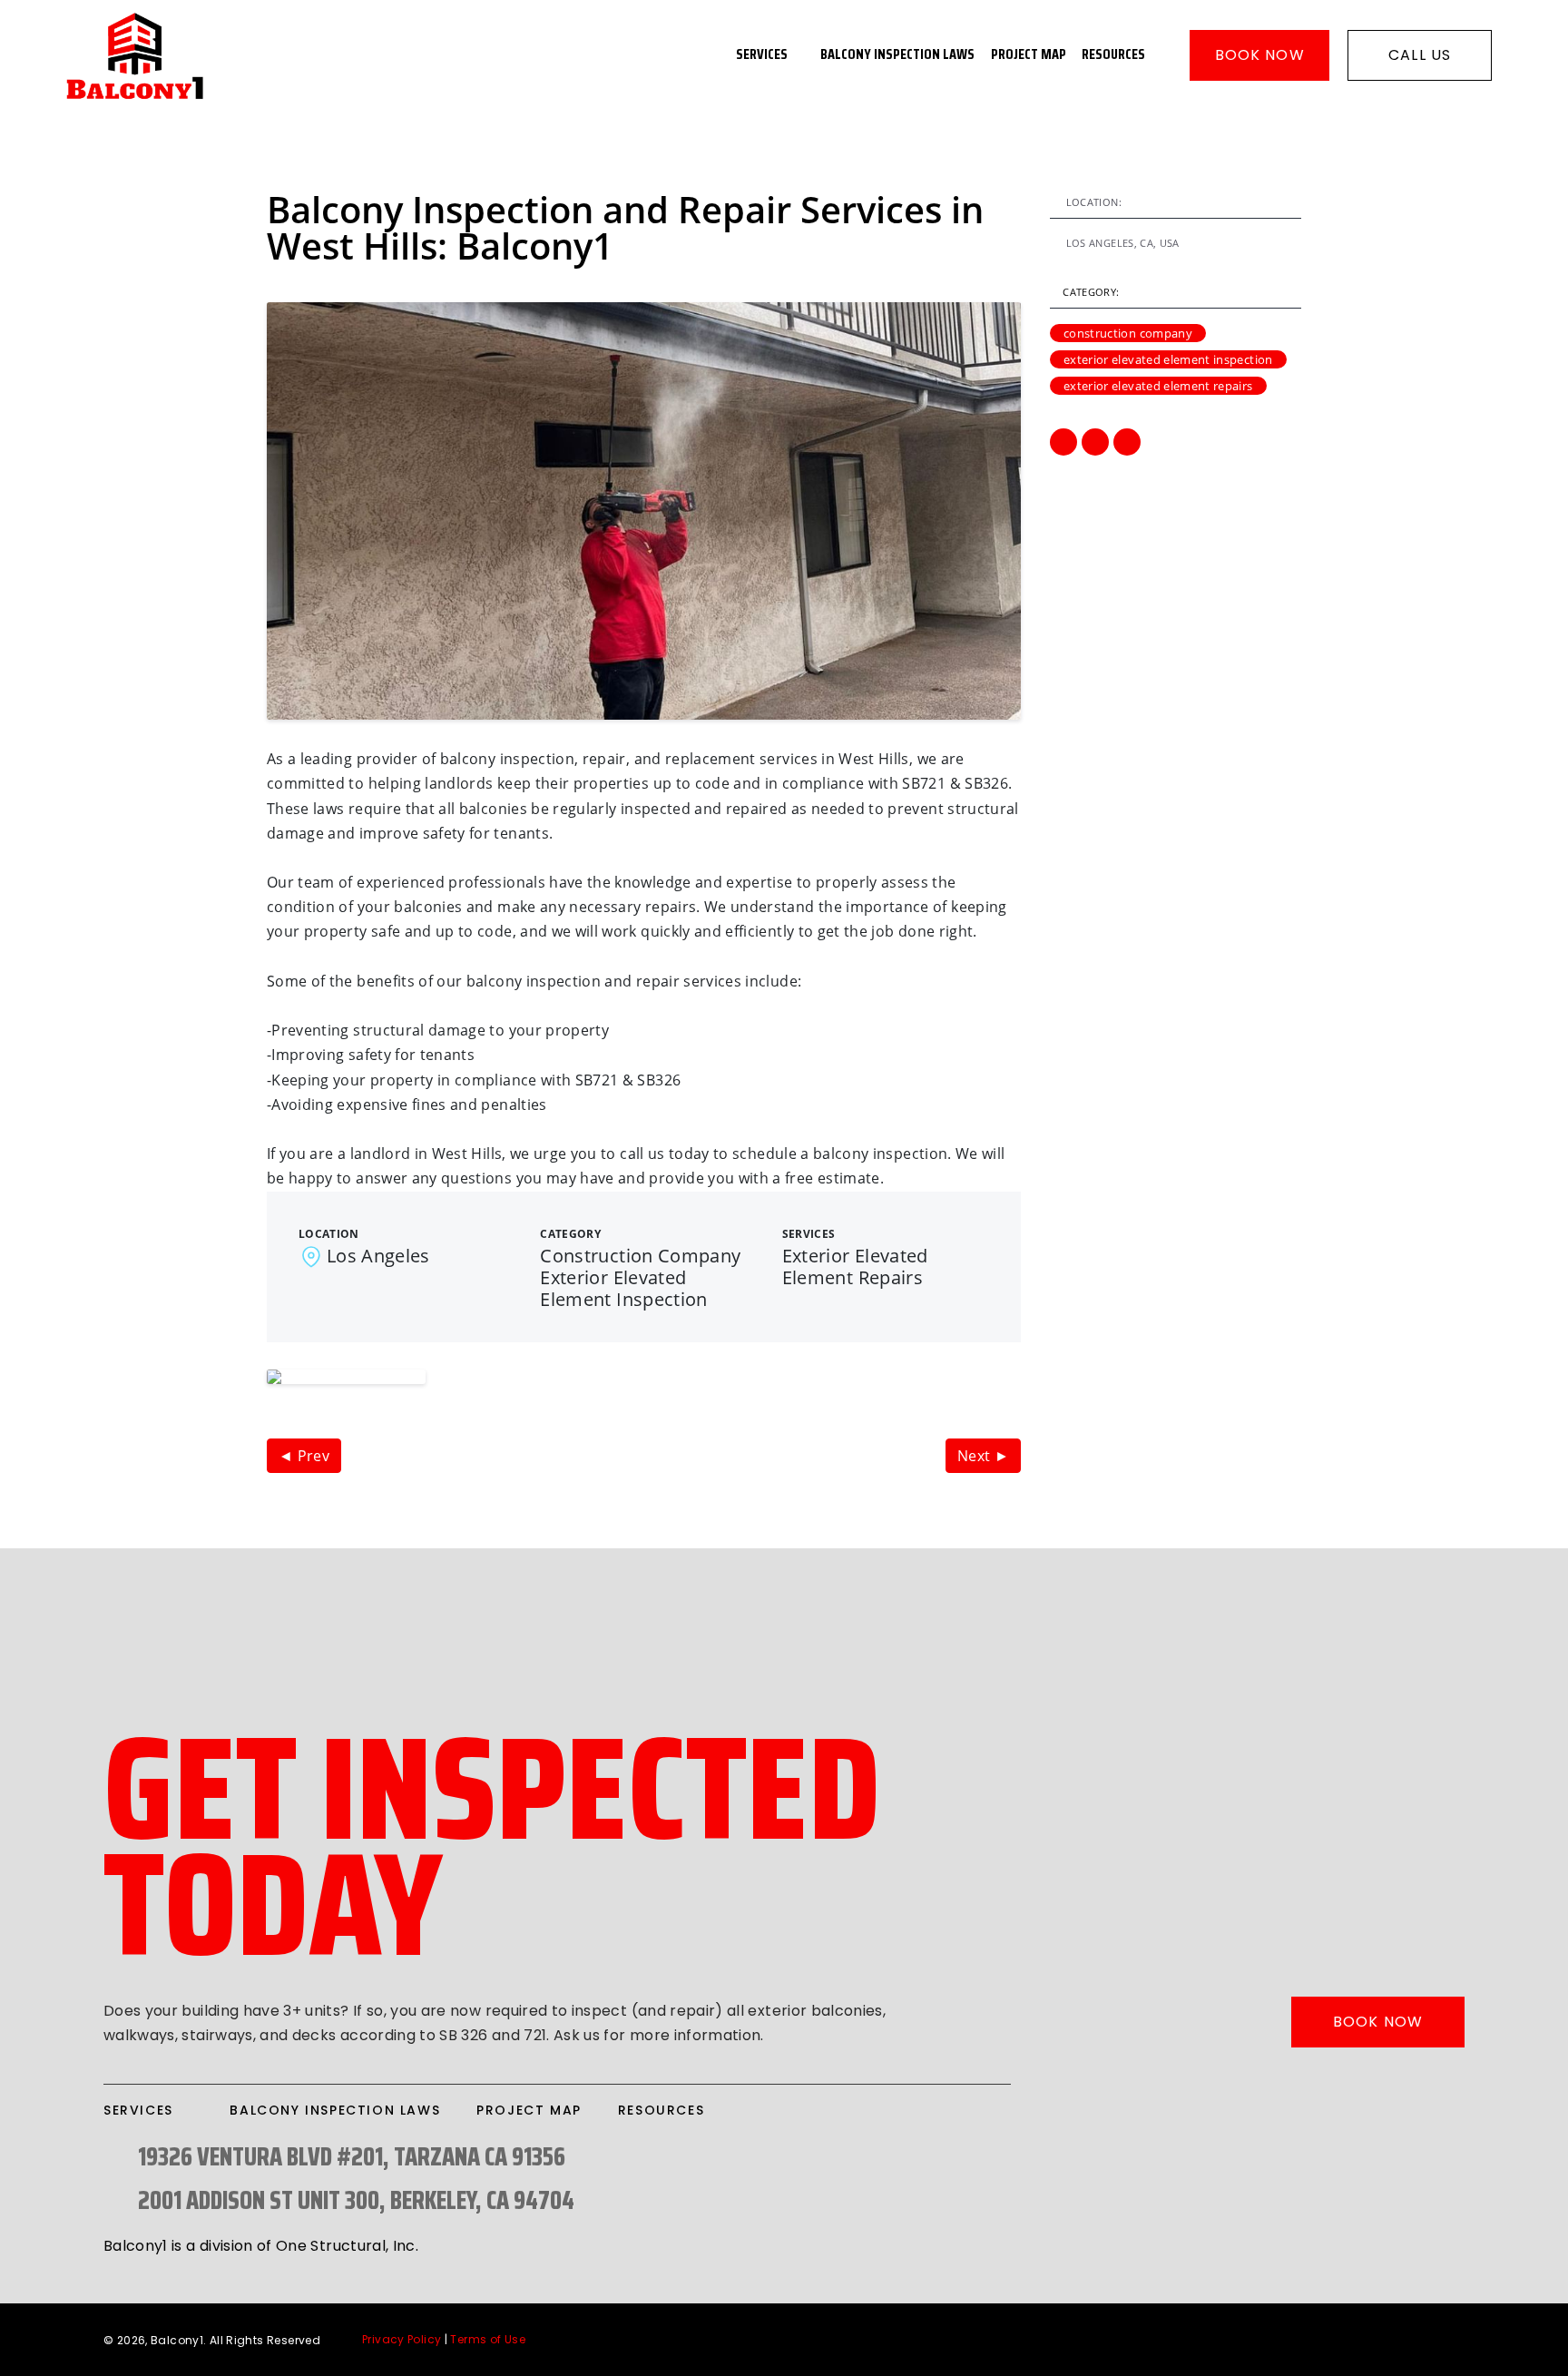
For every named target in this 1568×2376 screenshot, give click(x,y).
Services (762, 55)
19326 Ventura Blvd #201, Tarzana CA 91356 (352, 2156)
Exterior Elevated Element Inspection (1168, 359)
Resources (1113, 55)
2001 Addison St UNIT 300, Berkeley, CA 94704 (356, 2200)
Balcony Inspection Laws (897, 55)
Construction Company (1128, 333)
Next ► (983, 1456)
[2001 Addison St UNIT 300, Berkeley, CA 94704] (114, 2200)
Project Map (1029, 55)
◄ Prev (304, 1456)
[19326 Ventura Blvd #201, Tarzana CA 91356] (114, 2157)
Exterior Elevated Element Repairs (1158, 386)
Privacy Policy (402, 2339)
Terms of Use (488, 2339)
